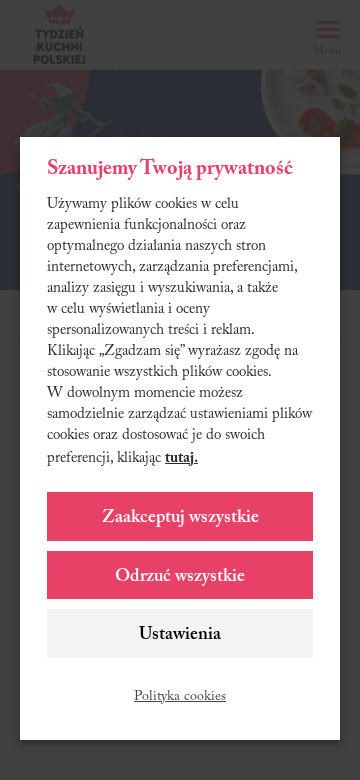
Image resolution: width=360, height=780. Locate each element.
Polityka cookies (180, 697)
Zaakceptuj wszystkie (180, 518)
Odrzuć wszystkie (180, 577)
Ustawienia (180, 635)
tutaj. (181, 458)
